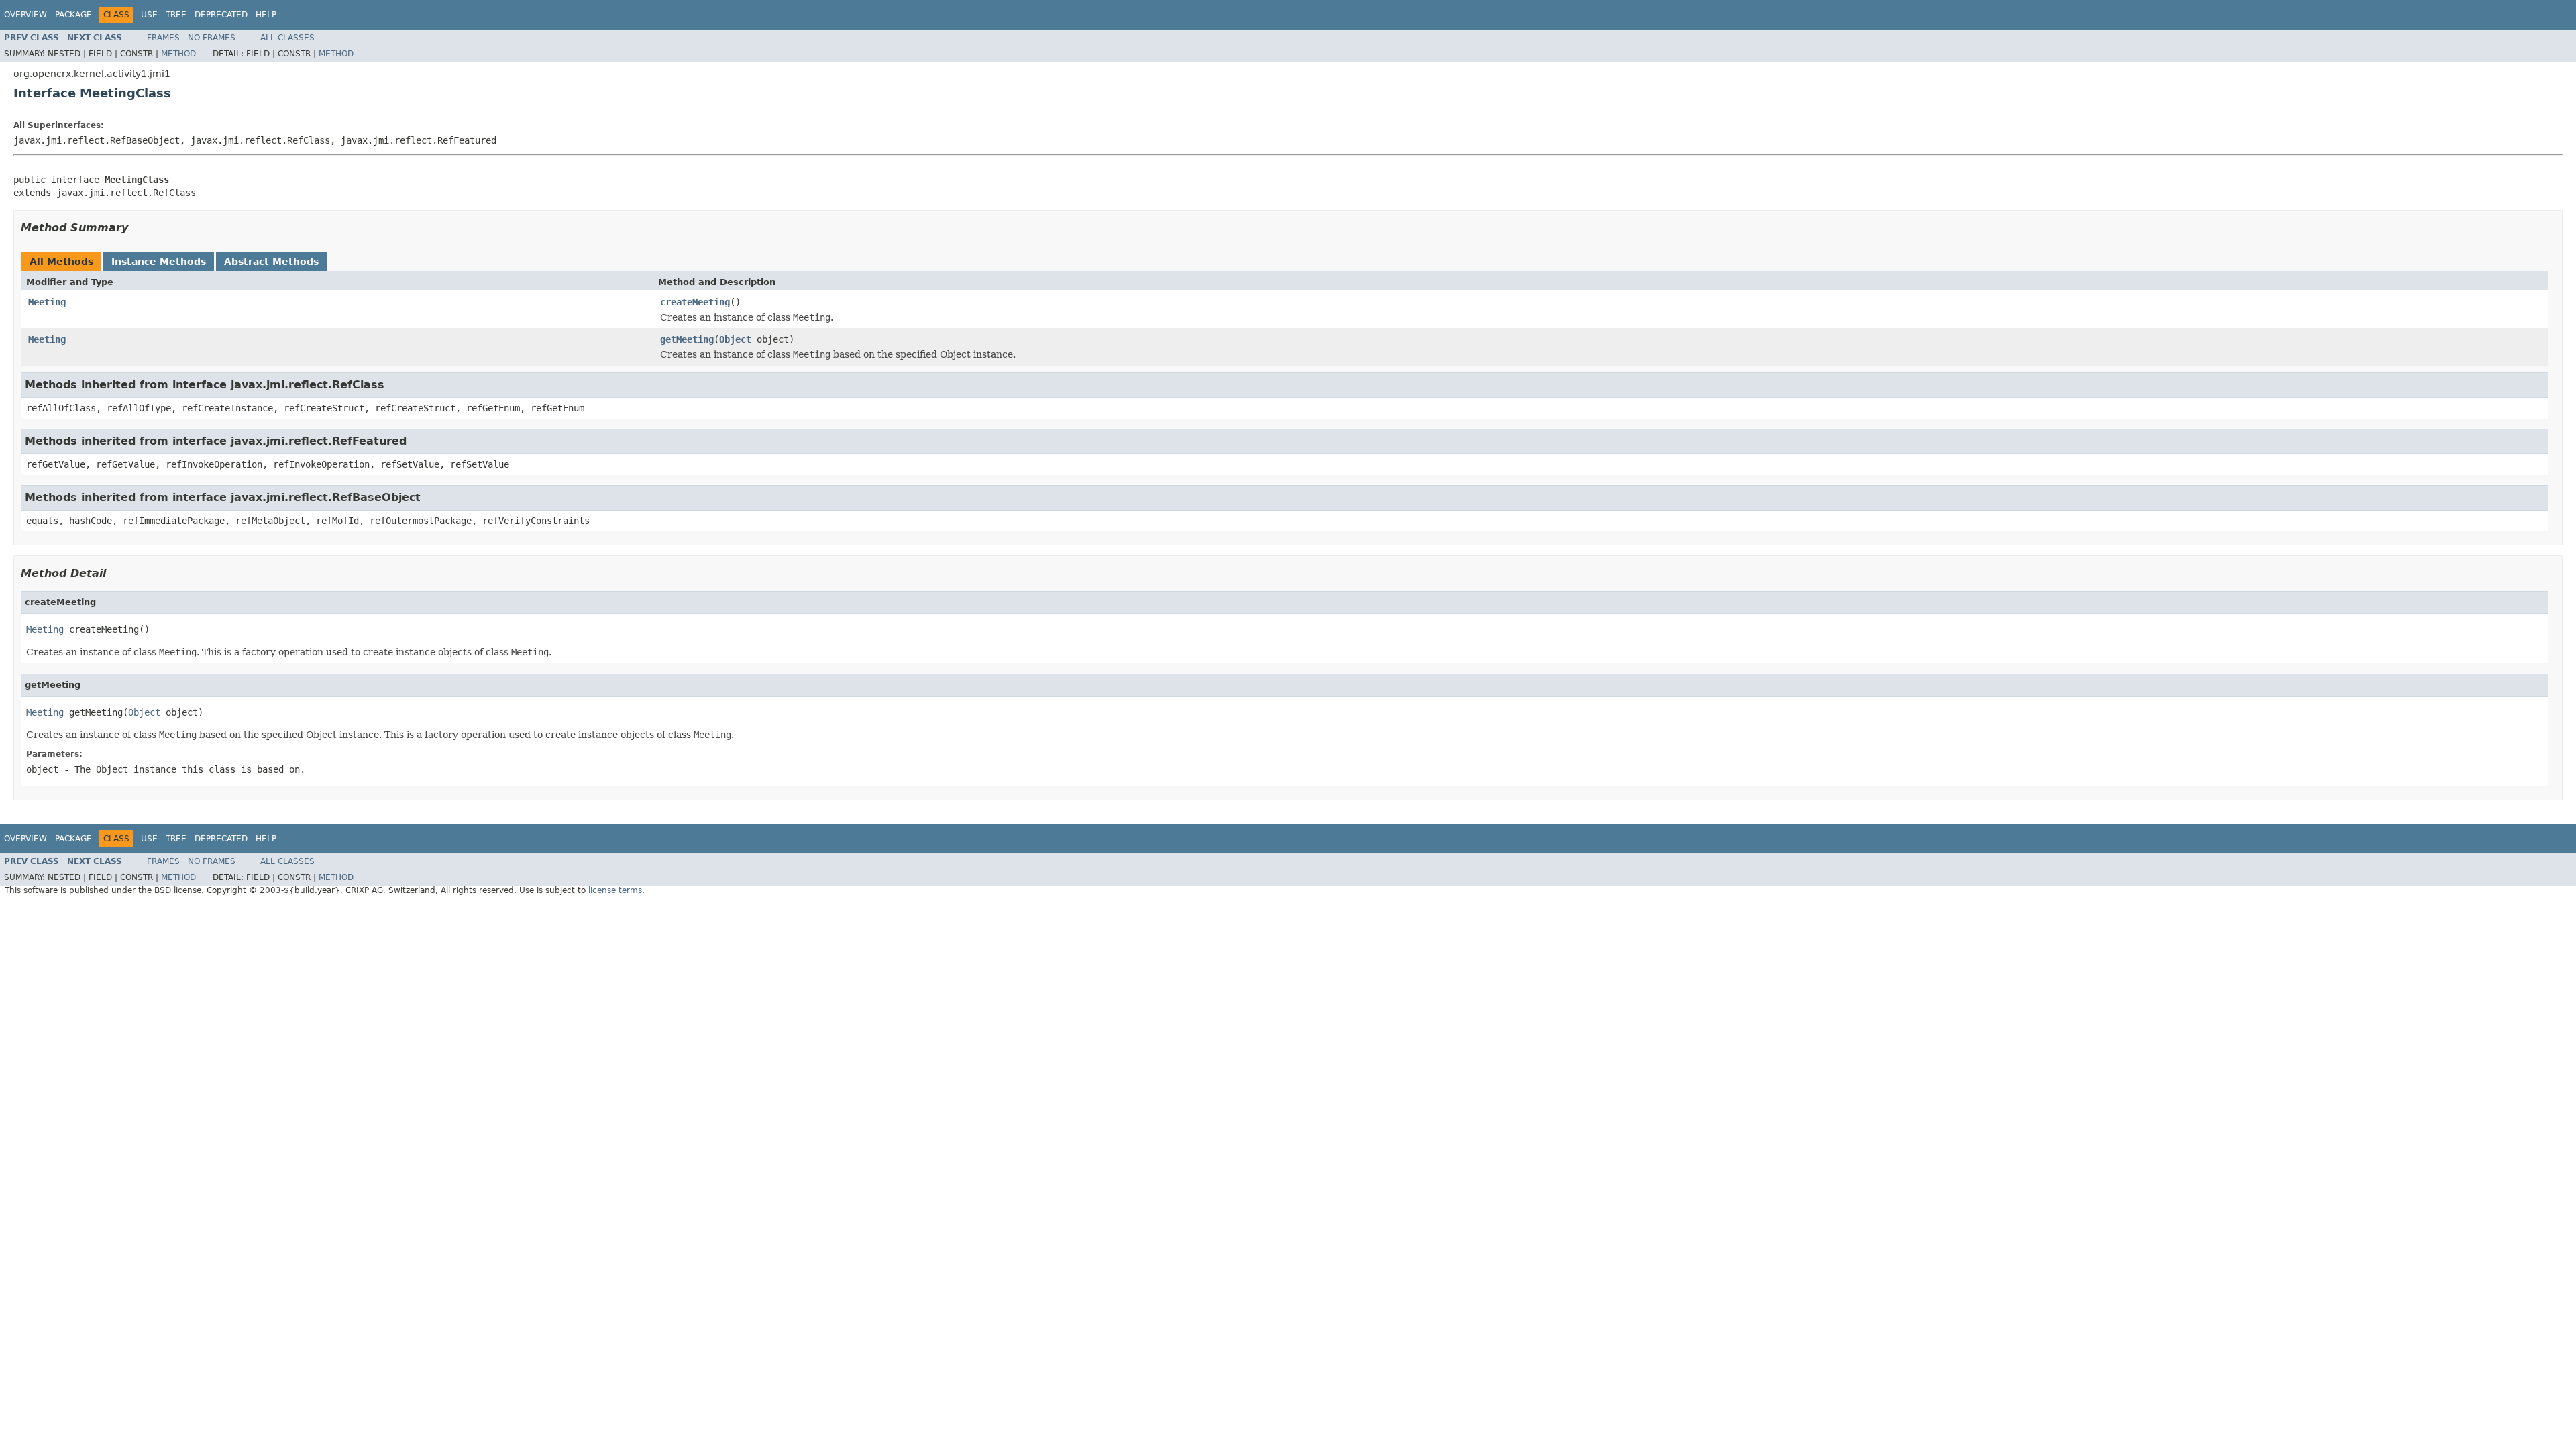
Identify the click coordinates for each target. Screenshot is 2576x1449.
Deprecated (221, 15)
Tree (176, 15)
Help (266, 15)
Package (73, 15)
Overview (25, 15)
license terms (615, 890)
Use (149, 15)
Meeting (47, 302)
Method (178, 54)
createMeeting (695, 302)
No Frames (212, 38)
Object (735, 339)
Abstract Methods (271, 262)
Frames (163, 38)
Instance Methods (159, 262)
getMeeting (687, 339)
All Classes (287, 38)
